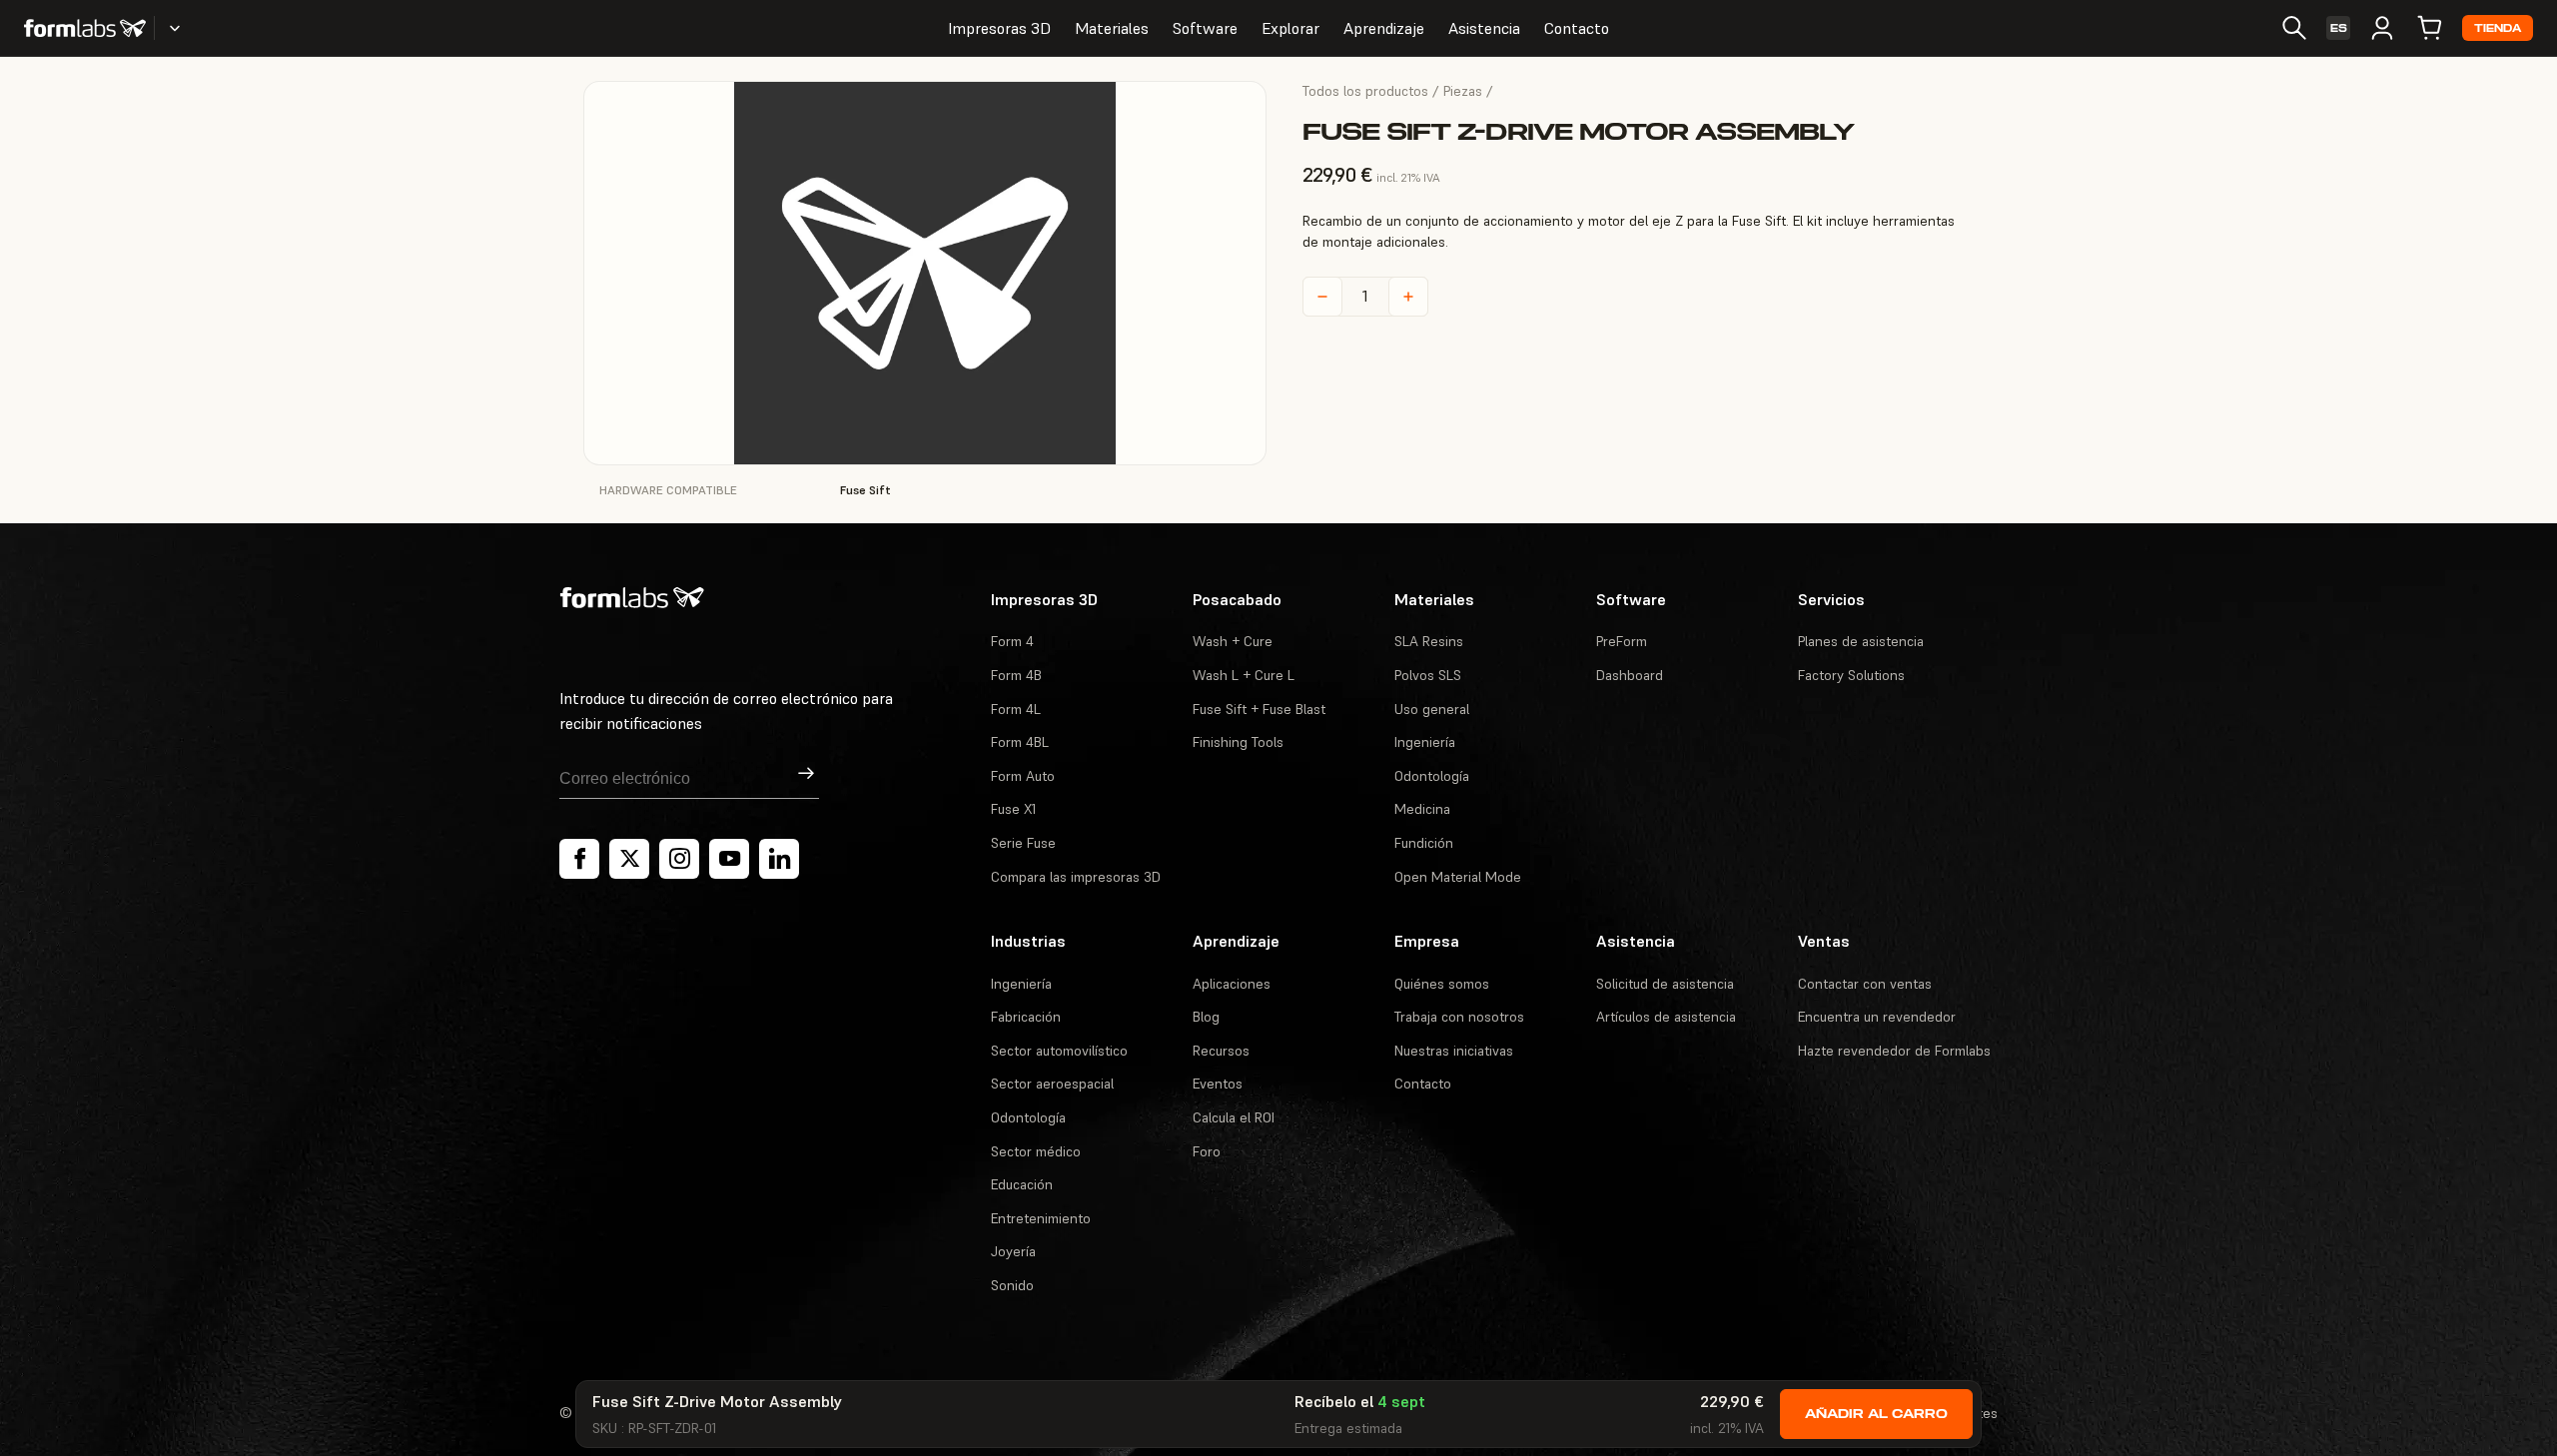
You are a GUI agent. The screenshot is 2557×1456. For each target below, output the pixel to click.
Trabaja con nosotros (1459, 1017)
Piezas (1463, 91)
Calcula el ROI (1234, 1117)
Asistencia (1484, 28)
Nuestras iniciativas (1454, 1051)
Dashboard (1630, 675)
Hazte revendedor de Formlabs (1894, 1051)
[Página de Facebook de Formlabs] (579, 859)
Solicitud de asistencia (1665, 984)
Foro (1207, 1151)
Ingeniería (1425, 742)
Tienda (2498, 28)
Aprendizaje (1384, 28)
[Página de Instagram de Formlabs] (679, 859)
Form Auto (1023, 776)
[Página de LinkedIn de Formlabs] (779, 859)
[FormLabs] (85, 28)
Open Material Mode (1458, 877)
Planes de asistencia (1861, 641)
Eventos (1218, 1084)
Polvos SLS (1428, 675)
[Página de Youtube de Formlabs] (729, 859)
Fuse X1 (1013, 809)
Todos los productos (1365, 91)
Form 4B (1016, 675)
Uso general (1432, 709)
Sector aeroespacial (1052, 1084)
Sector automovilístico (1059, 1051)
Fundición (1424, 843)
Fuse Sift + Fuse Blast (1259, 709)
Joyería (1013, 1251)
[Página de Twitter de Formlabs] (629, 859)
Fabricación (1026, 1017)
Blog (1206, 1017)
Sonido (1012, 1285)
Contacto (1577, 28)
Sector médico (1036, 1151)
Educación (1022, 1184)
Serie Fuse (1023, 843)
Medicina (1422, 809)
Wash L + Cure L (1244, 675)
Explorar (1290, 28)
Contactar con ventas (1865, 984)
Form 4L (1016, 709)
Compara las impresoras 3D (1076, 877)
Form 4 (1012, 641)
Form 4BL (1020, 742)
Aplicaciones (1232, 984)
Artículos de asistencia (1666, 1017)
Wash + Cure (1233, 641)
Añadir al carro (1876, 1414)
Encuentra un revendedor (1877, 1017)
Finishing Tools (1238, 742)
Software (1205, 28)
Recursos (1221, 1051)
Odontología (1432, 776)
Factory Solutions (1851, 675)
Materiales (1112, 28)
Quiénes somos (1442, 984)
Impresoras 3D (999, 28)
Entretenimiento (1041, 1218)
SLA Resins (1429, 641)
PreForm (1622, 641)
